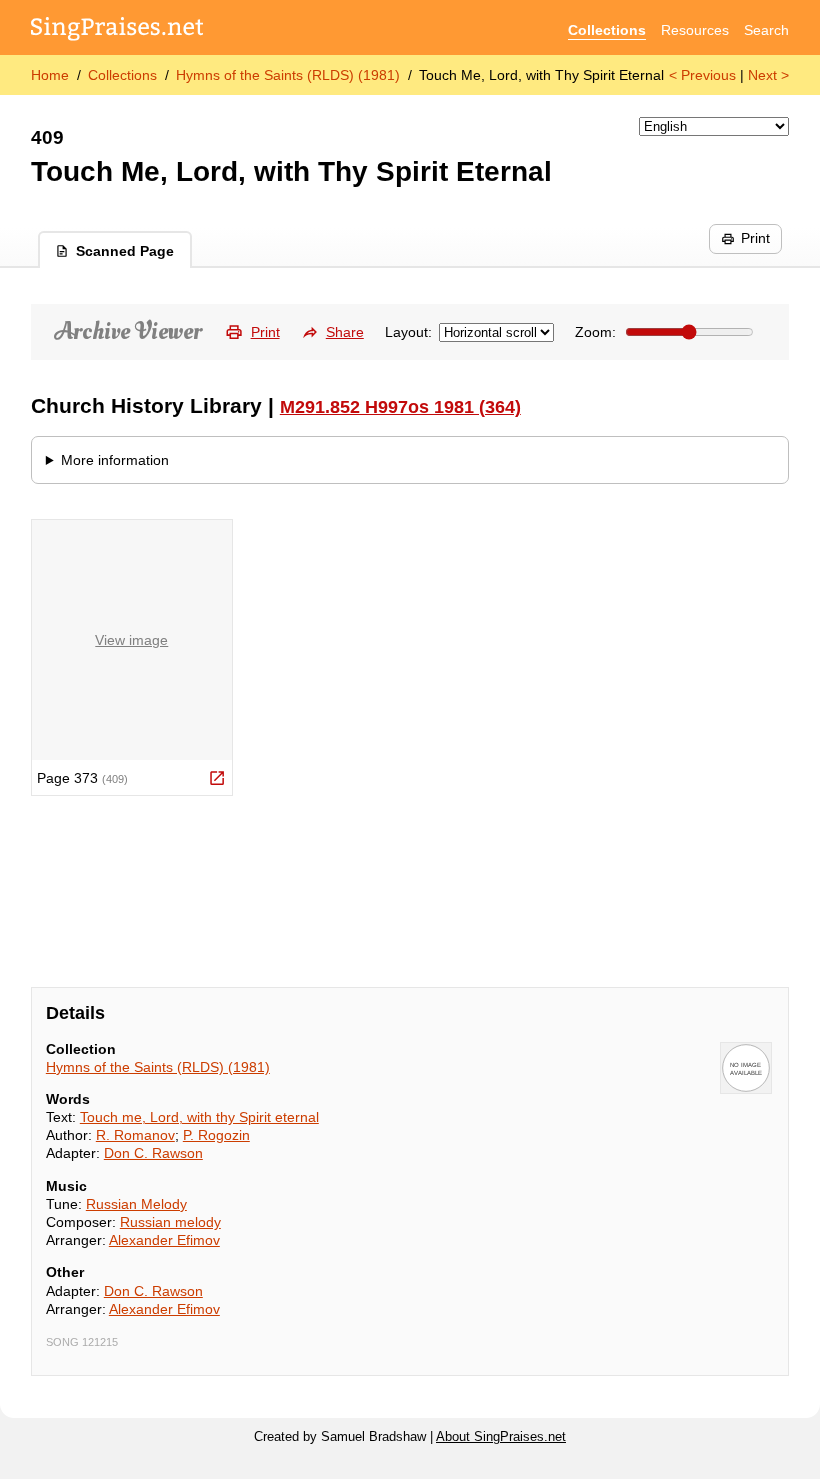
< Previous (702, 75)
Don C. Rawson (153, 1153)
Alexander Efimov (164, 1240)
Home (50, 75)
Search (766, 30)
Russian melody (170, 1222)
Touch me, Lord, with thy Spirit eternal (199, 1117)
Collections (607, 30)
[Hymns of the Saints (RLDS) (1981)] (746, 1068)
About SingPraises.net (501, 1437)
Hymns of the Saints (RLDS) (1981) (288, 75)
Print (755, 238)
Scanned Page (125, 251)
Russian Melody (136, 1204)
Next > (768, 75)
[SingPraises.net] (117, 30)
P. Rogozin (216, 1135)
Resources (695, 30)
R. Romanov (135, 1135)
